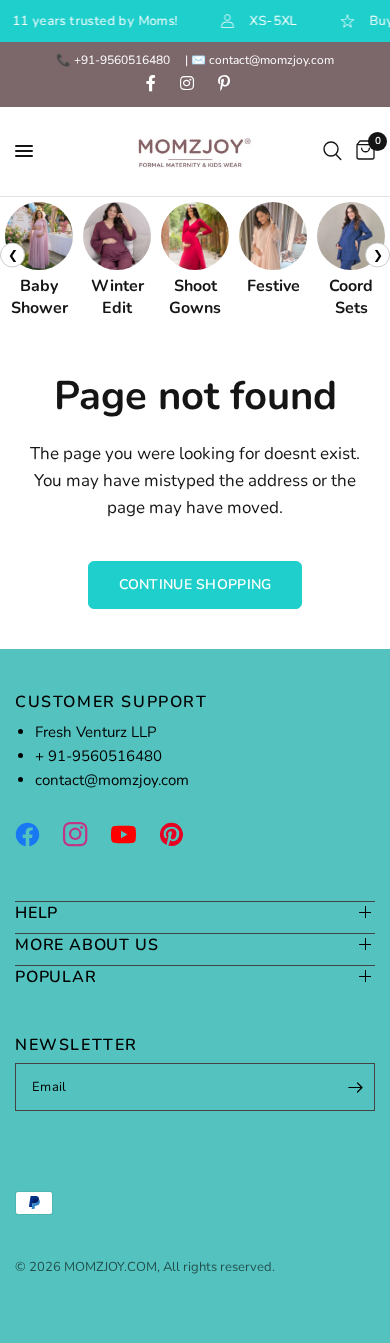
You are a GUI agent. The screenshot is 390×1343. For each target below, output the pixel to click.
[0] (362, 151)
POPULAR (56, 976)
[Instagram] (85, 834)
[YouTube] (133, 834)
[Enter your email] (355, 1087)
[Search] (332, 151)
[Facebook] (37, 834)
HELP (36, 912)
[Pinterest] (181, 834)
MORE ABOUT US (86, 944)
